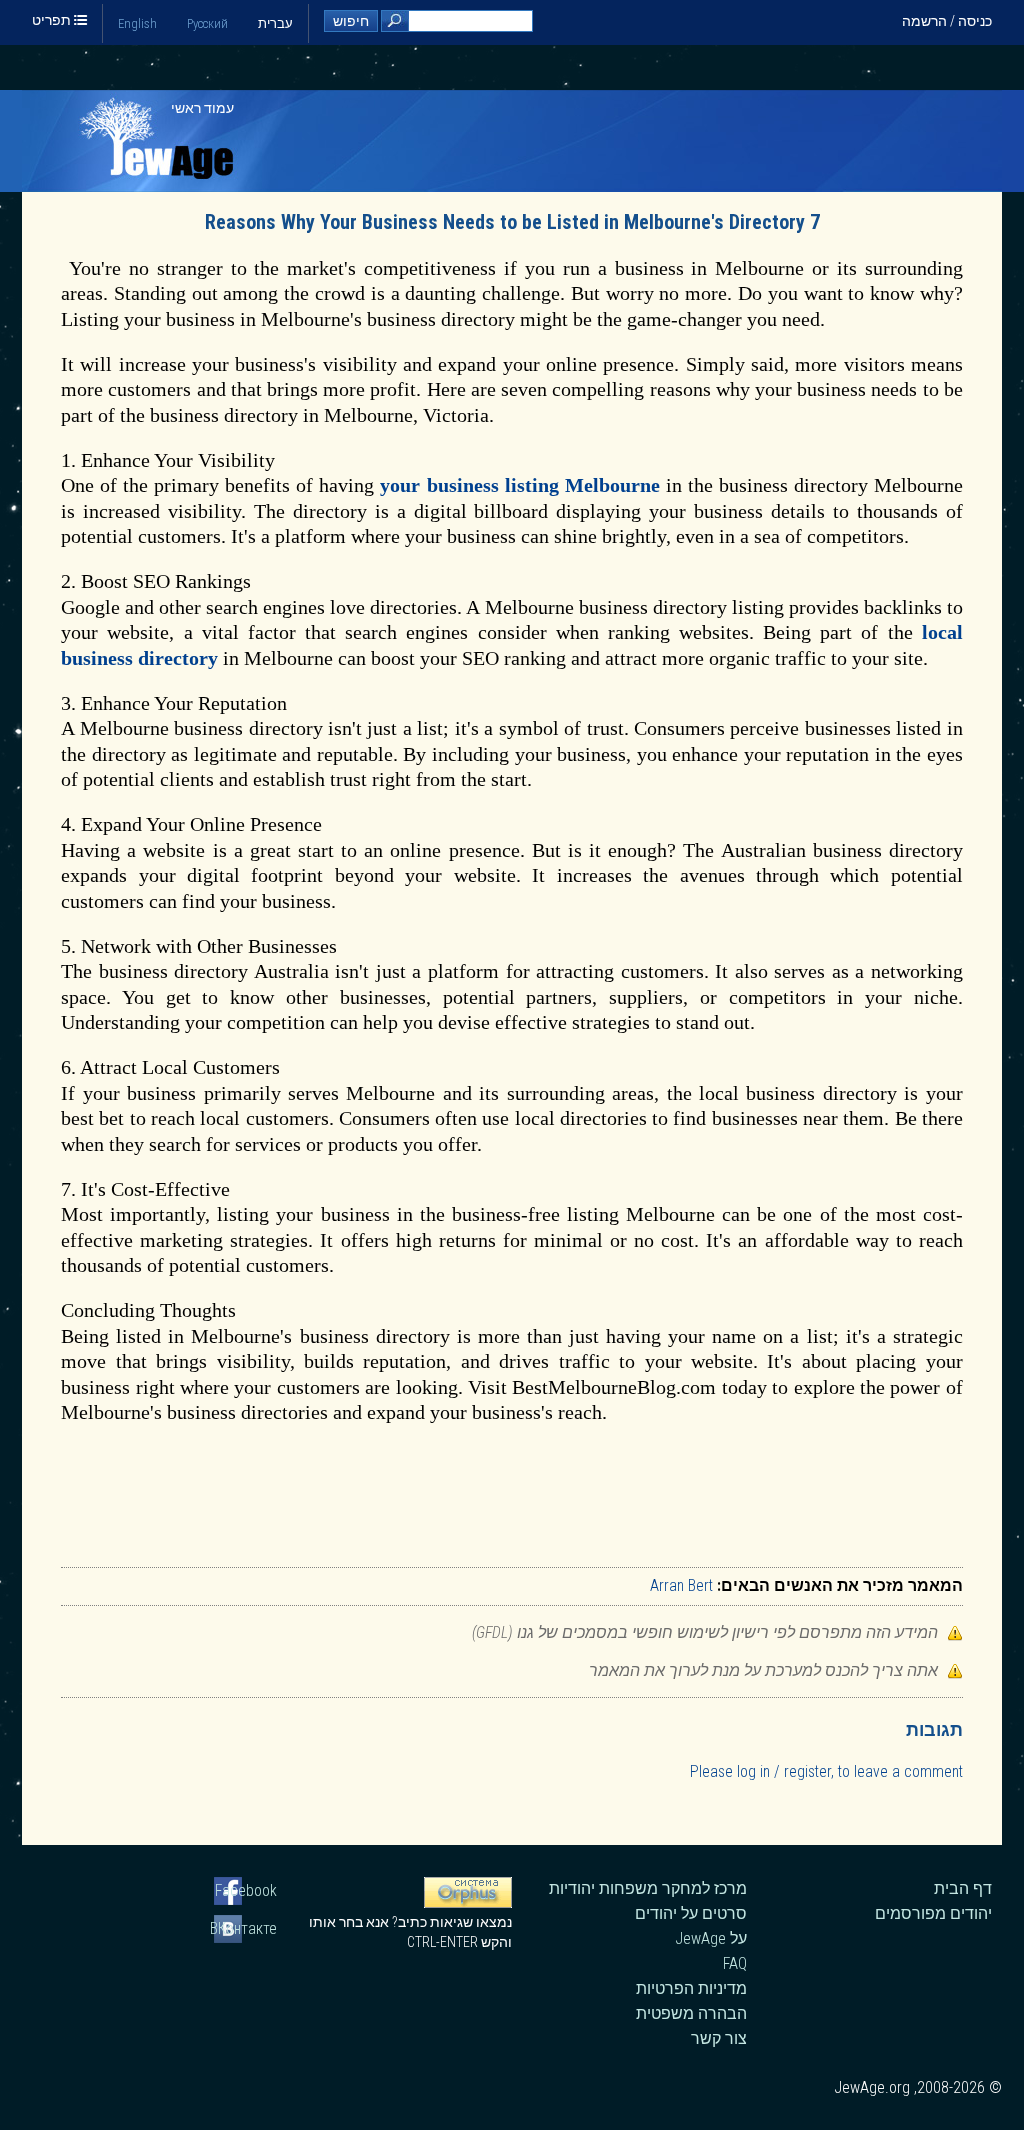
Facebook (246, 1890)
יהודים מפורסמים (933, 1913)
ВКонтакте (245, 1928)
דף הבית (963, 1888)
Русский (207, 23)
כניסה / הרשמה (947, 21)
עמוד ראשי (202, 108)
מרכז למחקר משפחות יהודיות (648, 1888)
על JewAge (711, 1938)
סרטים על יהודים (691, 1913)
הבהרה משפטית (691, 2013)
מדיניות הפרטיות (691, 1988)
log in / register (784, 1771)
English (137, 23)
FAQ (735, 1963)
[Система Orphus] (468, 1903)
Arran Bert (681, 1585)
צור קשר (719, 2038)
